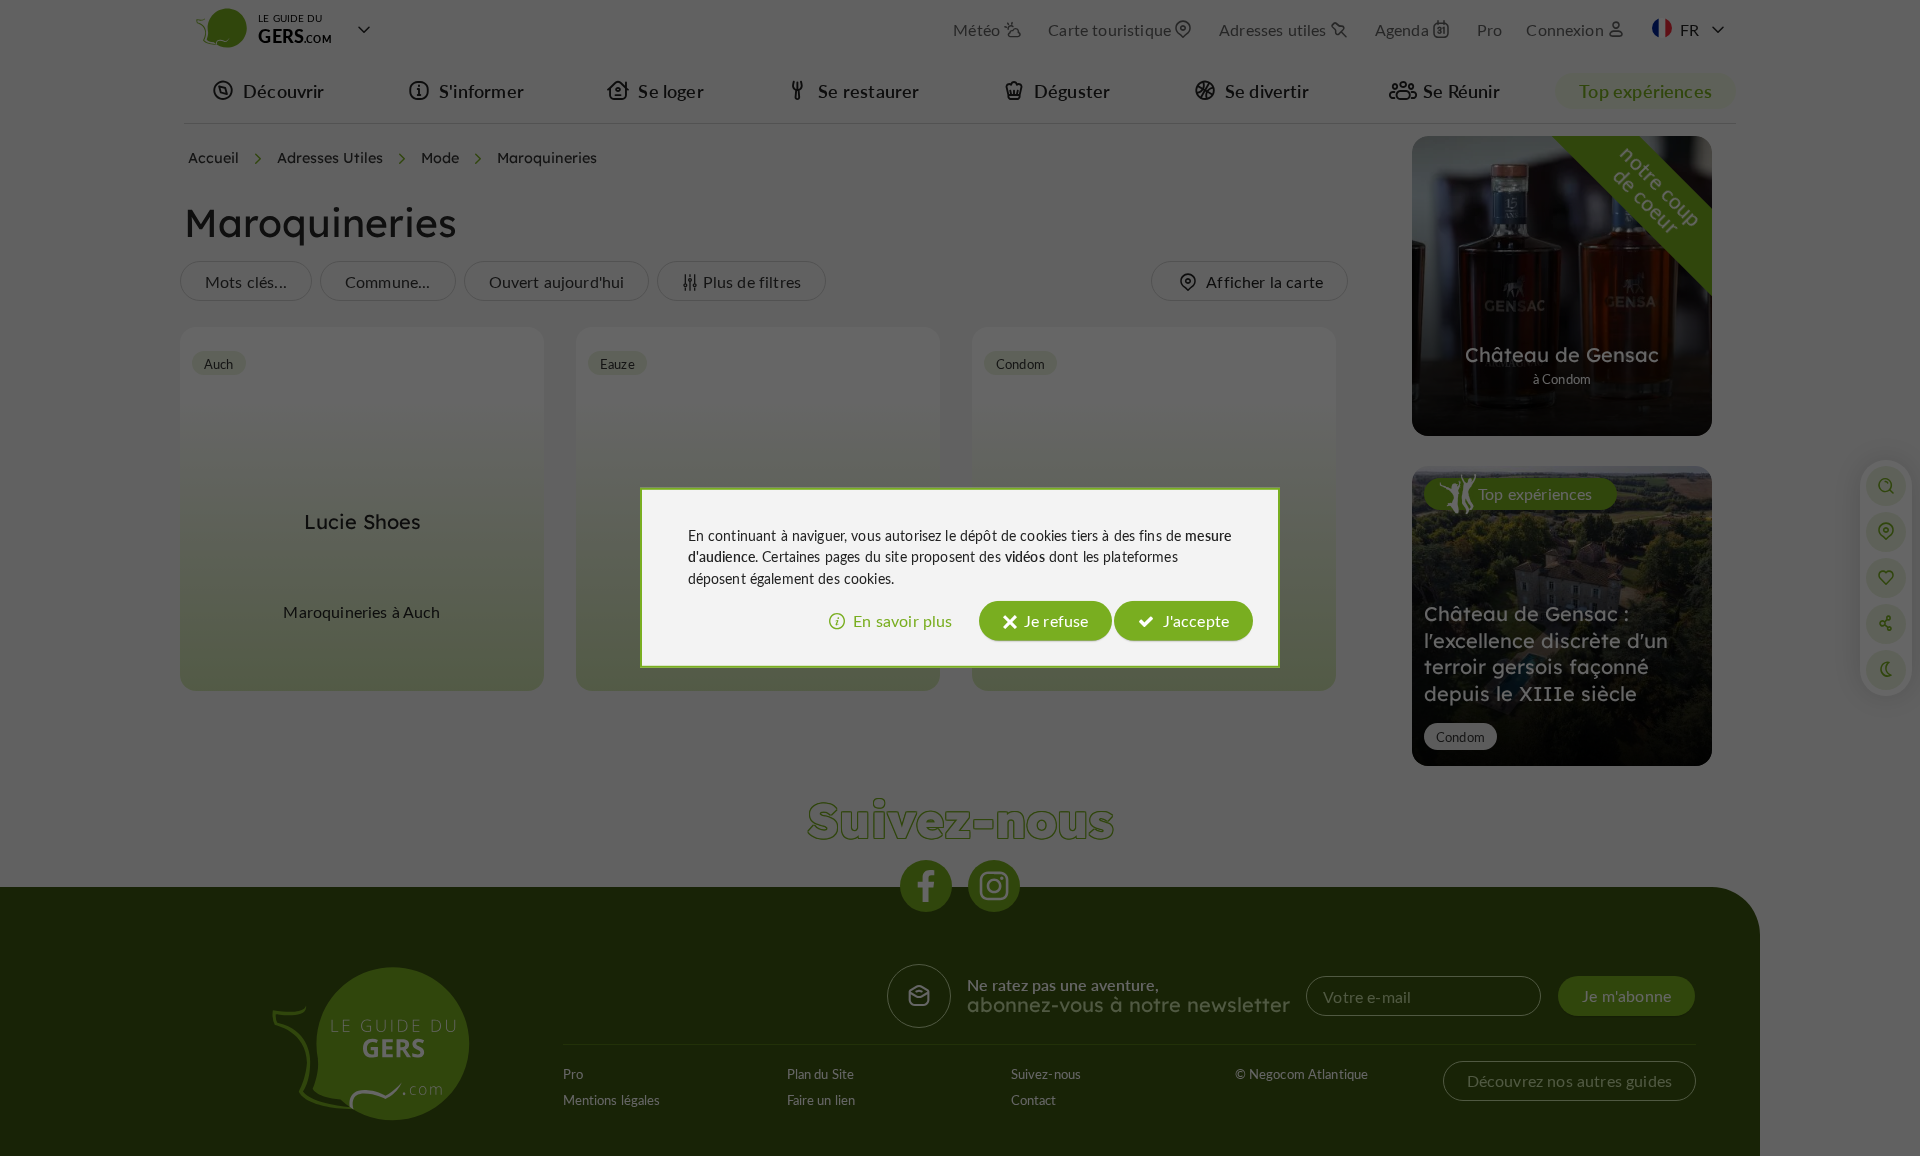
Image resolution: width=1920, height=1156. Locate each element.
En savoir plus (902, 620)
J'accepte (1196, 620)
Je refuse (1056, 620)
